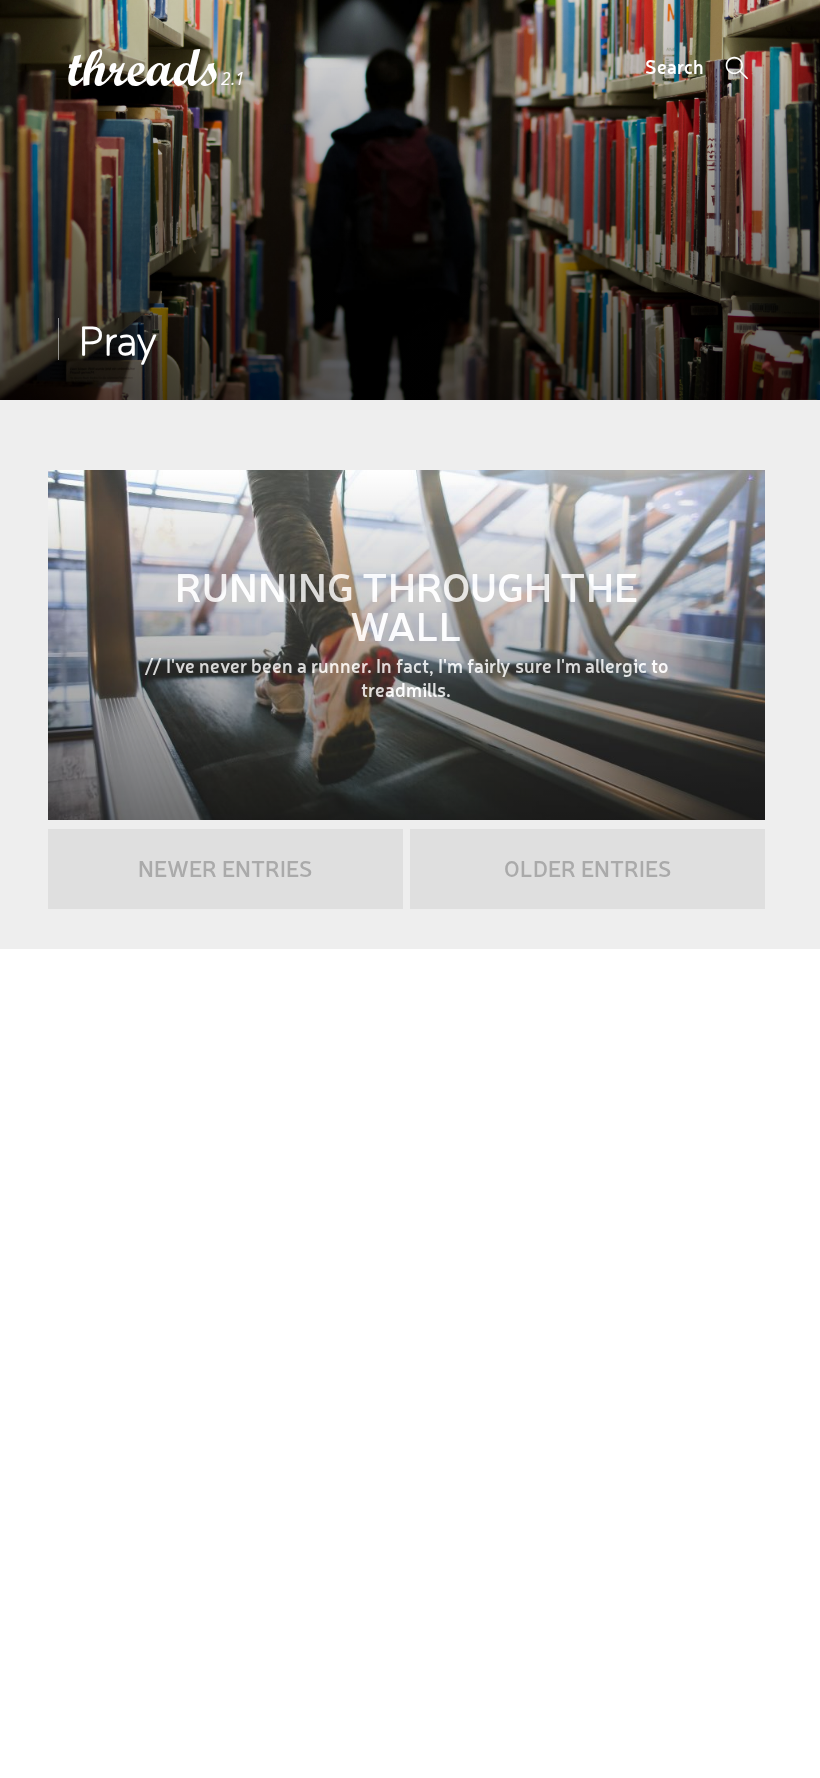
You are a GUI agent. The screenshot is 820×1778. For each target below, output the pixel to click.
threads (144, 69)
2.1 (233, 78)
